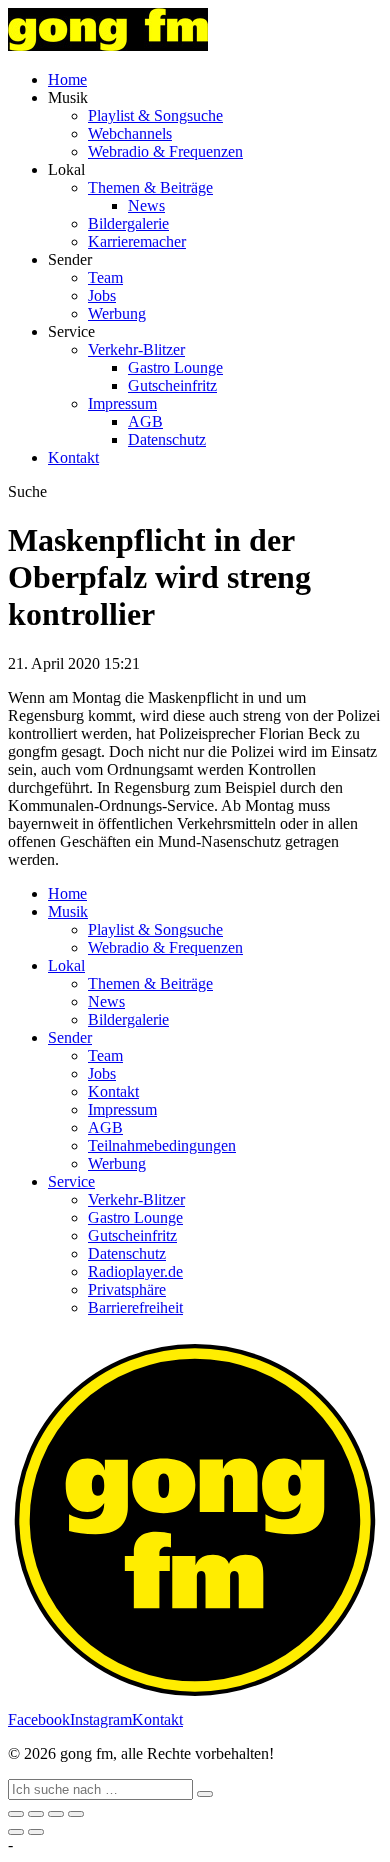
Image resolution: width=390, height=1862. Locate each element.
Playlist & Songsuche (155, 115)
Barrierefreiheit (135, 1307)
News (146, 205)
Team (105, 277)
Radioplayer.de (135, 1271)
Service (71, 1181)
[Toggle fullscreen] (56, 1814)
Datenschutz (167, 439)
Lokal (66, 965)
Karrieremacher (137, 241)
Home (67, 79)
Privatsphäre (127, 1289)
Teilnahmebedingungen (162, 1145)
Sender (70, 1037)
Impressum (122, 403)
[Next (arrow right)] (36, 1832)
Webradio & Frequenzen (165, 151)
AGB (145, 421)
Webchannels (130, 133)
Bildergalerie (128, 223)
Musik (68, 911)
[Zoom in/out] (76, 1814)
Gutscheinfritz (172, 385)
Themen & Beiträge (150, 187)
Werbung (117, 313)
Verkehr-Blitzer (136, 349)
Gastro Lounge (175, 367)
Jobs (102, 295)
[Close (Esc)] (16, 1814)
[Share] (36, 1814)
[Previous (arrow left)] (16, 1832)
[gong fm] (108, 45)
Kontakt (73, 457)
